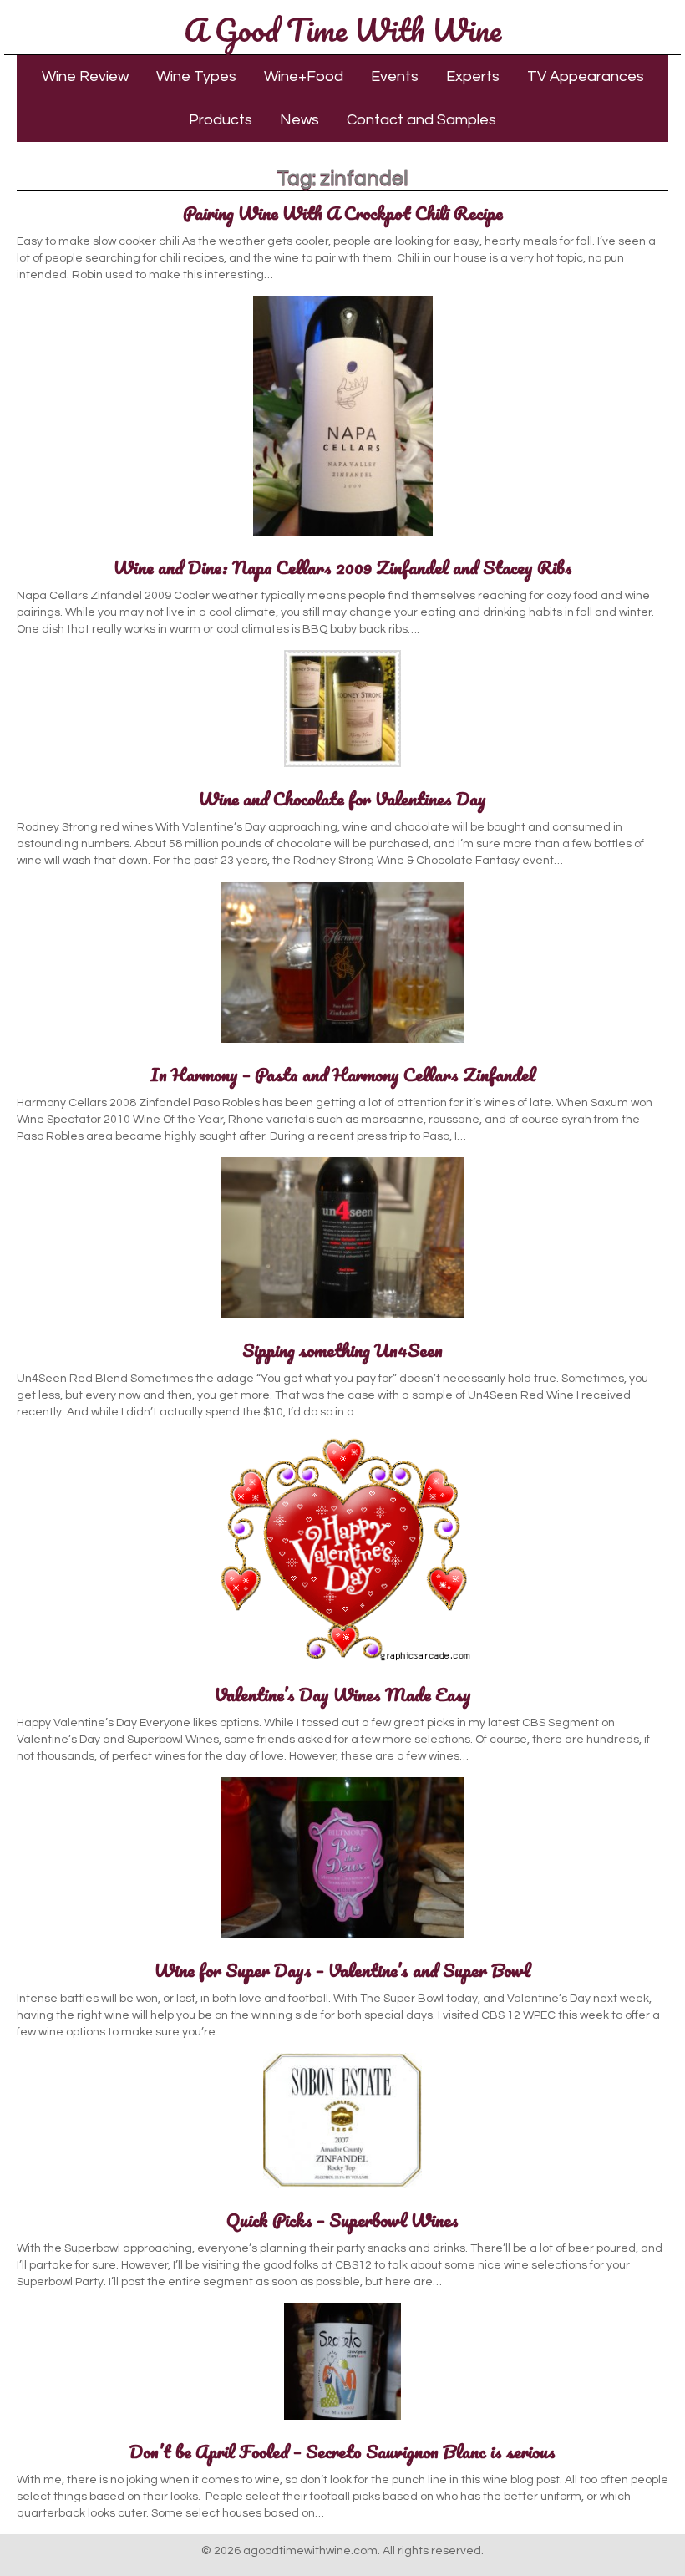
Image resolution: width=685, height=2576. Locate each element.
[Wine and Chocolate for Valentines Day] (342, 768)
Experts (473, 76)
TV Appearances (586, 76)
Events (395, 76)
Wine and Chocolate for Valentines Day (342, 798)
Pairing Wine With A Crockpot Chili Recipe (343, 213)
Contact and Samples (421, 120)
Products (221, 120)
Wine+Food (304, 76)
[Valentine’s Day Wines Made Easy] (343, 1664)
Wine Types (196, 76)
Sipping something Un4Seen (342, 1350)
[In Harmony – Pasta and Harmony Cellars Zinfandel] (342, 1044)
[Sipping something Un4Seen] (342, 1319)
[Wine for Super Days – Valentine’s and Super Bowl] (342, 1939)
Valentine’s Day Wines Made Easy (343, 1694)
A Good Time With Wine (342, 29)
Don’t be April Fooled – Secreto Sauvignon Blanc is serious (342, 2451)
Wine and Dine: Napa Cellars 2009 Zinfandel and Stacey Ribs (343, 567)
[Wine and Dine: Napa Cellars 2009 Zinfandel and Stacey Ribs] (343, 536)
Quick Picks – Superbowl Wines (342, 2220)
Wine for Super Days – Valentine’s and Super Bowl (342, 1970)
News (299, 120)
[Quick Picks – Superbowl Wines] (342, 2189)
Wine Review (85, 76)
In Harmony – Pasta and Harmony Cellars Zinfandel (343, 1074)
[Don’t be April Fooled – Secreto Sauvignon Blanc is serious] (342, 2421)
